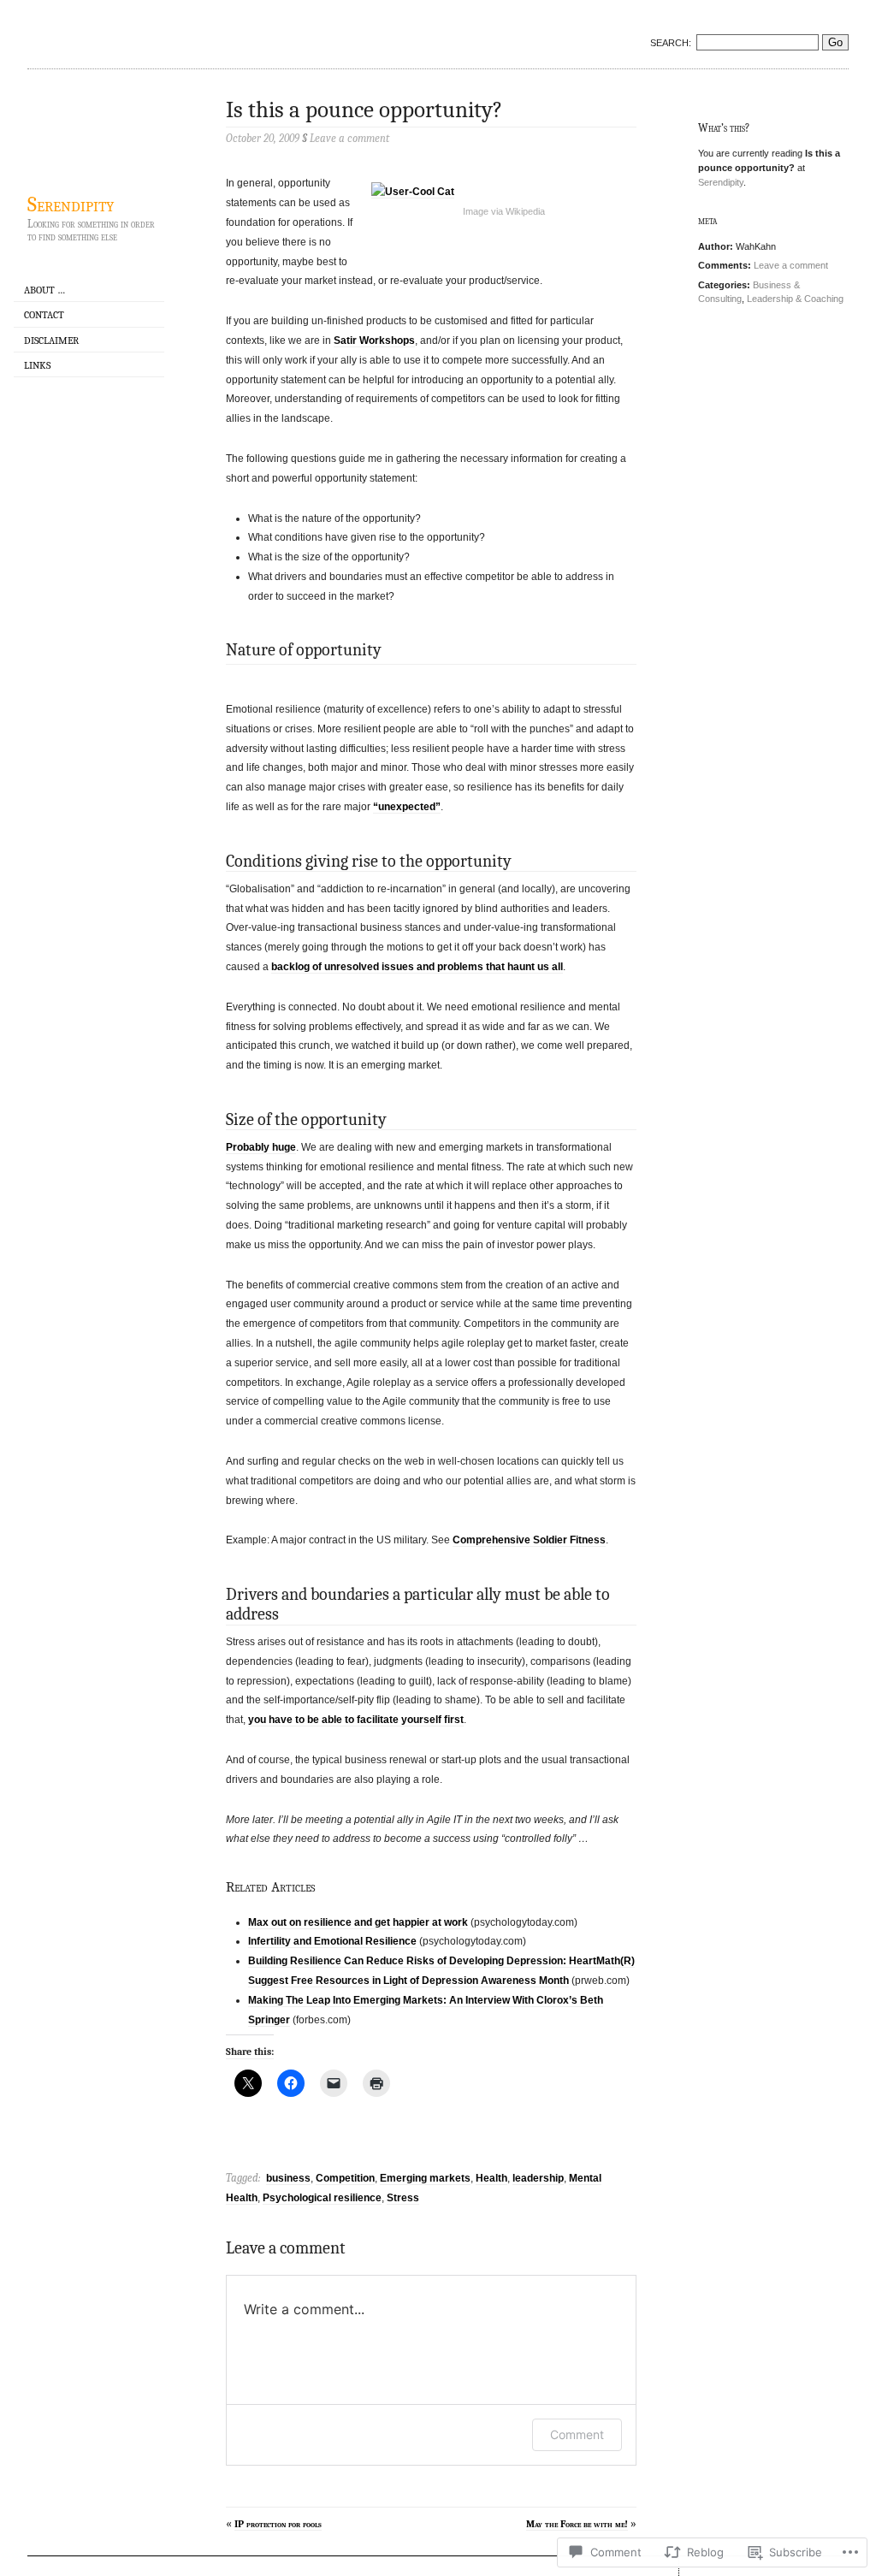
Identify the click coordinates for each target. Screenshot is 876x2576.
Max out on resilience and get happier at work (358, 1922)
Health (491, 2178)
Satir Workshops (374, 341)
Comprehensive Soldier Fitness (529, 1540)
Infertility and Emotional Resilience (332, 1941)
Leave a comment (791, 265)
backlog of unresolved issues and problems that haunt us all (417, 967)
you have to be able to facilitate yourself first (356, 1720)
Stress (403, 2198)
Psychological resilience (322, 2198)
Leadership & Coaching (795, 299)
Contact (44, 315)
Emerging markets (425, 2178)
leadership (538, 2178)
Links (37, 365)
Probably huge (261, 1147)
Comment (577, 2434)
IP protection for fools (278, 2524)
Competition (345, 2178)
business (288, 2178)
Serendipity (71, 204)
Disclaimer (51, 341)
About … (44, 290)
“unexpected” (407, 807)
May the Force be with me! (577, 2524)
